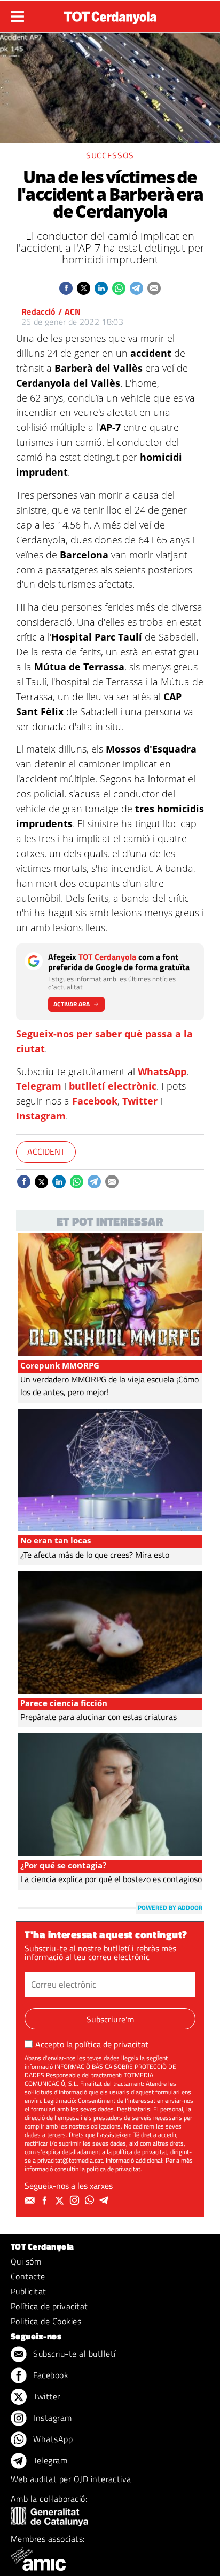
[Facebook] (46, 2201)
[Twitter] (61, 2201)
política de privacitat (112, 2044)
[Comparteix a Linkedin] (101, 288)
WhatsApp (162, 1071)
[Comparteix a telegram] (136, 288)
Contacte (28, 2276)
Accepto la (92, 2044)
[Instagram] (76, 2201)
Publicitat (29, 2291)
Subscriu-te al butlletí (73, 2354)
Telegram (39, 1086)
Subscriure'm (110, 2019)
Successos (110, 155)
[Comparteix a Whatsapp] (119, 288)
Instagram (41, 1116)
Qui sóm (26, 2261)
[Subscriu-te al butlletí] (31, 2201)
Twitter (140, 1101)
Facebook (95, 1101)
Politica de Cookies (46, 2321)
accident (46, 1151)
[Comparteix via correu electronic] (154, 288)
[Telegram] (106, 2201)
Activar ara (72, 1004)
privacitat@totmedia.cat (70, 2160)
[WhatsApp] (91, 2201)
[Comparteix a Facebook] (66, 288)
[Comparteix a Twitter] (84, 288)
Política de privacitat (49, 2306)
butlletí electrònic (113, 1086)
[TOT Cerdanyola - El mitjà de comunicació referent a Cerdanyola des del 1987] (110, 15)
